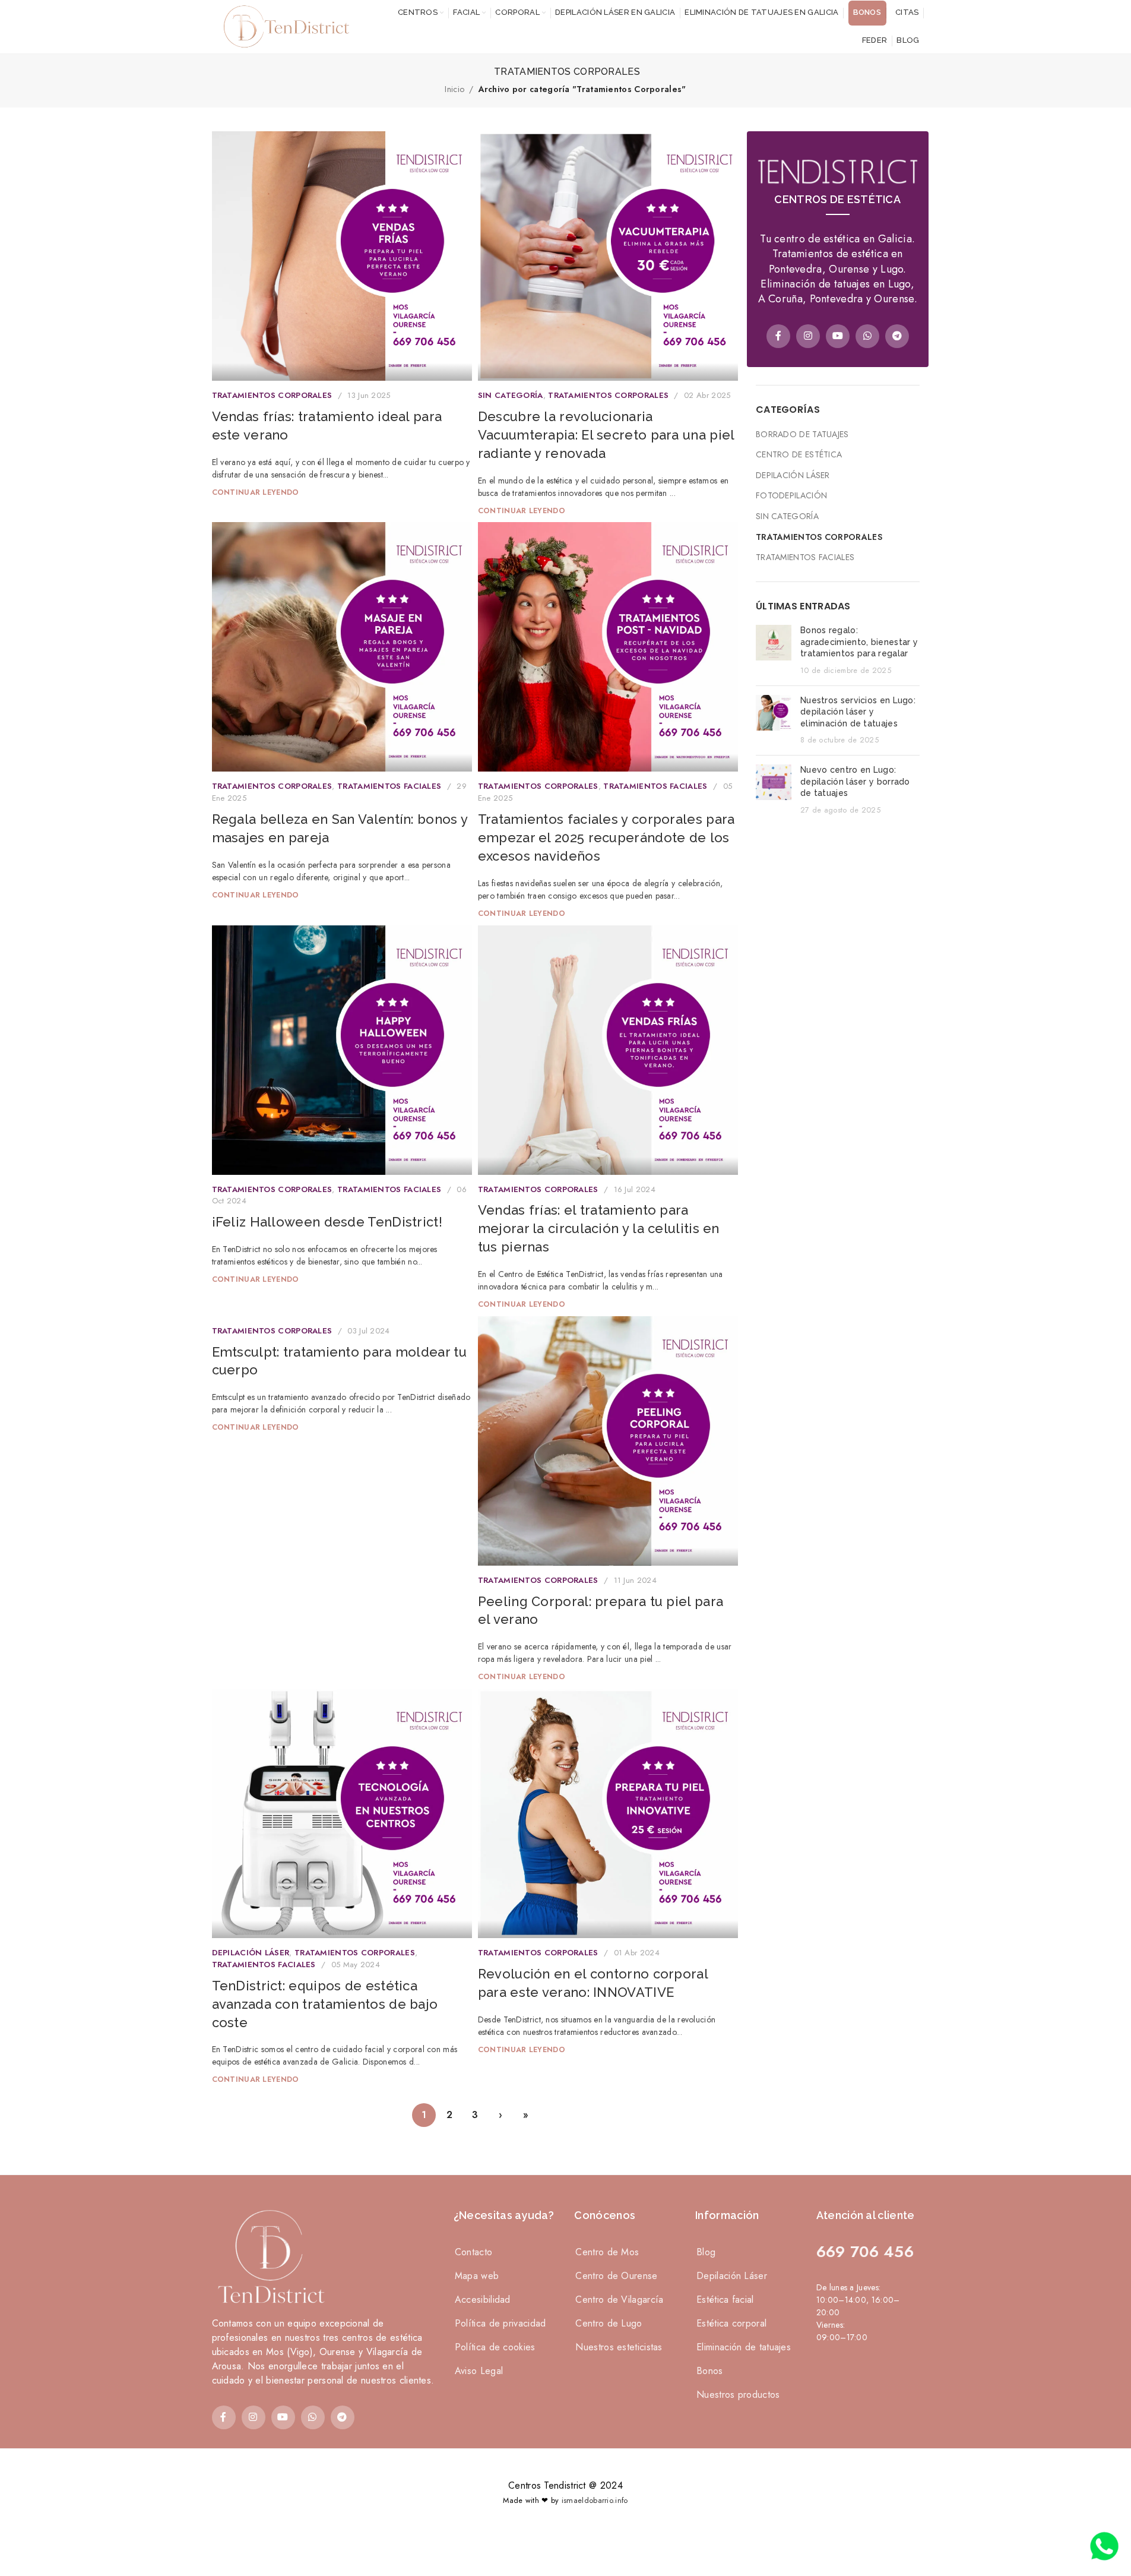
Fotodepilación (791, 496)
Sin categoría (511, 395)
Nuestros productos (738, 2395)
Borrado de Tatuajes (802, 434)
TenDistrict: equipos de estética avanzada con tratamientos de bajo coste (325, 2004)
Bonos (710, 2371)
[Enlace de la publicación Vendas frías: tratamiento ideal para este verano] (342, 256)
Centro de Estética (799, 455)
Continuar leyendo (256, 492)
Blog (706, 2252)
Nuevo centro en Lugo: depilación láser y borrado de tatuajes (855, 781)
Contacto (473, 2252)
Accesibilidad (483, 2300)
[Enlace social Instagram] (808, 336)
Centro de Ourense (616, 2276)
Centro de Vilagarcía (619, 2300)
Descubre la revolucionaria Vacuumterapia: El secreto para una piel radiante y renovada (606, 435)
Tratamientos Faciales (389, 786)
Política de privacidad (500, 2323)
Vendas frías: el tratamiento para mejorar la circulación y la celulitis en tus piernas (599, 1228)
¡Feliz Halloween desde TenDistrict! (327, 1222)
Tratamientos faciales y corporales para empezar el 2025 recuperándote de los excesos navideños (606, 837)
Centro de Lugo (609, 2323)
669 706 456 (865, 2252)
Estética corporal (731, 2323)
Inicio (454, 89)
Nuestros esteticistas (619, 2347)
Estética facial (725, 2300)
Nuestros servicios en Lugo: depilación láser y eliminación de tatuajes (858, 712)
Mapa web (477, 2276)
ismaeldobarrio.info (595, 2500)
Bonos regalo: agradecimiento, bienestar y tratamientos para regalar (859, 642)
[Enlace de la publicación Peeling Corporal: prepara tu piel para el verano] (608, 1441)
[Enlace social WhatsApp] (867, 336)
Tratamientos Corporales (272, 395)
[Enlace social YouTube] (838, 336)
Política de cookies (495, 2347)
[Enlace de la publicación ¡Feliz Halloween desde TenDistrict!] (342, 1050)
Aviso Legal (479, 2371)
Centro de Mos (607, 2252)
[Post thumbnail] (774, 650)
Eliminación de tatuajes (744, 2347)
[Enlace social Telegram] (897, 336)
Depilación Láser (251, 1953)
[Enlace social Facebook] (778, 336)
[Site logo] (283, 26)
